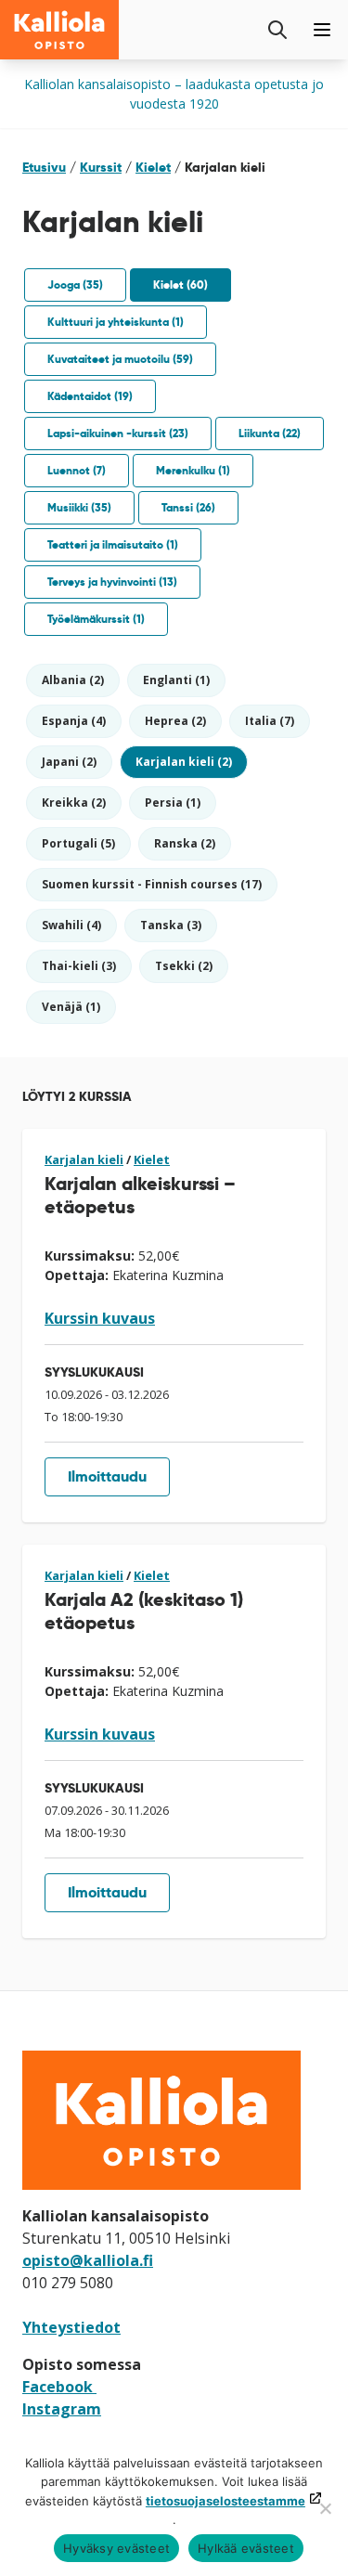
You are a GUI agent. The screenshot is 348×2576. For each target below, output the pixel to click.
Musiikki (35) (79, 507)
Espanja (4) (74, 721)
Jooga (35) (75, 285)
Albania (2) (73, 680)
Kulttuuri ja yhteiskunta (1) (116, 322)
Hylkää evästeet (246, 2548)
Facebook (59, 2387)
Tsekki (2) (184, 966)
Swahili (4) (71, 925)
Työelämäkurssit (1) (96, 619)
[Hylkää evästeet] (325, 2508)
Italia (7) (270, 721)
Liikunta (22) (270, 433)
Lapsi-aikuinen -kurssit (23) (118, 433)
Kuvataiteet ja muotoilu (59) (120, 359)
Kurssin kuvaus (100, 1318)
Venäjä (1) (71, 1007)
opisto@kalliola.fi (88, 2260)
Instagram (62, 2409)
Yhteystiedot (71, 2327)
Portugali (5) (78, 843)
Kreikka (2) (74, 803)
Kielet (153, 167)
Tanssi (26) (188, 507)
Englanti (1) (176, 680)
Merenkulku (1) (193, 470)
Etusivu (44, 167)
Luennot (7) (77, 470)
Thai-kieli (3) (79, 966)
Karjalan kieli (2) (184, 762)
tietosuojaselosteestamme (226, 2501)
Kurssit (101, 167)
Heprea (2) (175, 721)
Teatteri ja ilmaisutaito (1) (113, 544)
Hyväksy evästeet (116, 2548)
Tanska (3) (171, 925)
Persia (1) (173, 803)
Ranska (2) (185, 843)
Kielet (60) (180, 285)
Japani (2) (69, 762)
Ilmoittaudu (107, 1476)
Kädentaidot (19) (90, 396)
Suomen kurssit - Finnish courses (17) (152, 884)
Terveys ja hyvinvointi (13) (112, 582)
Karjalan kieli (84, 1159)
